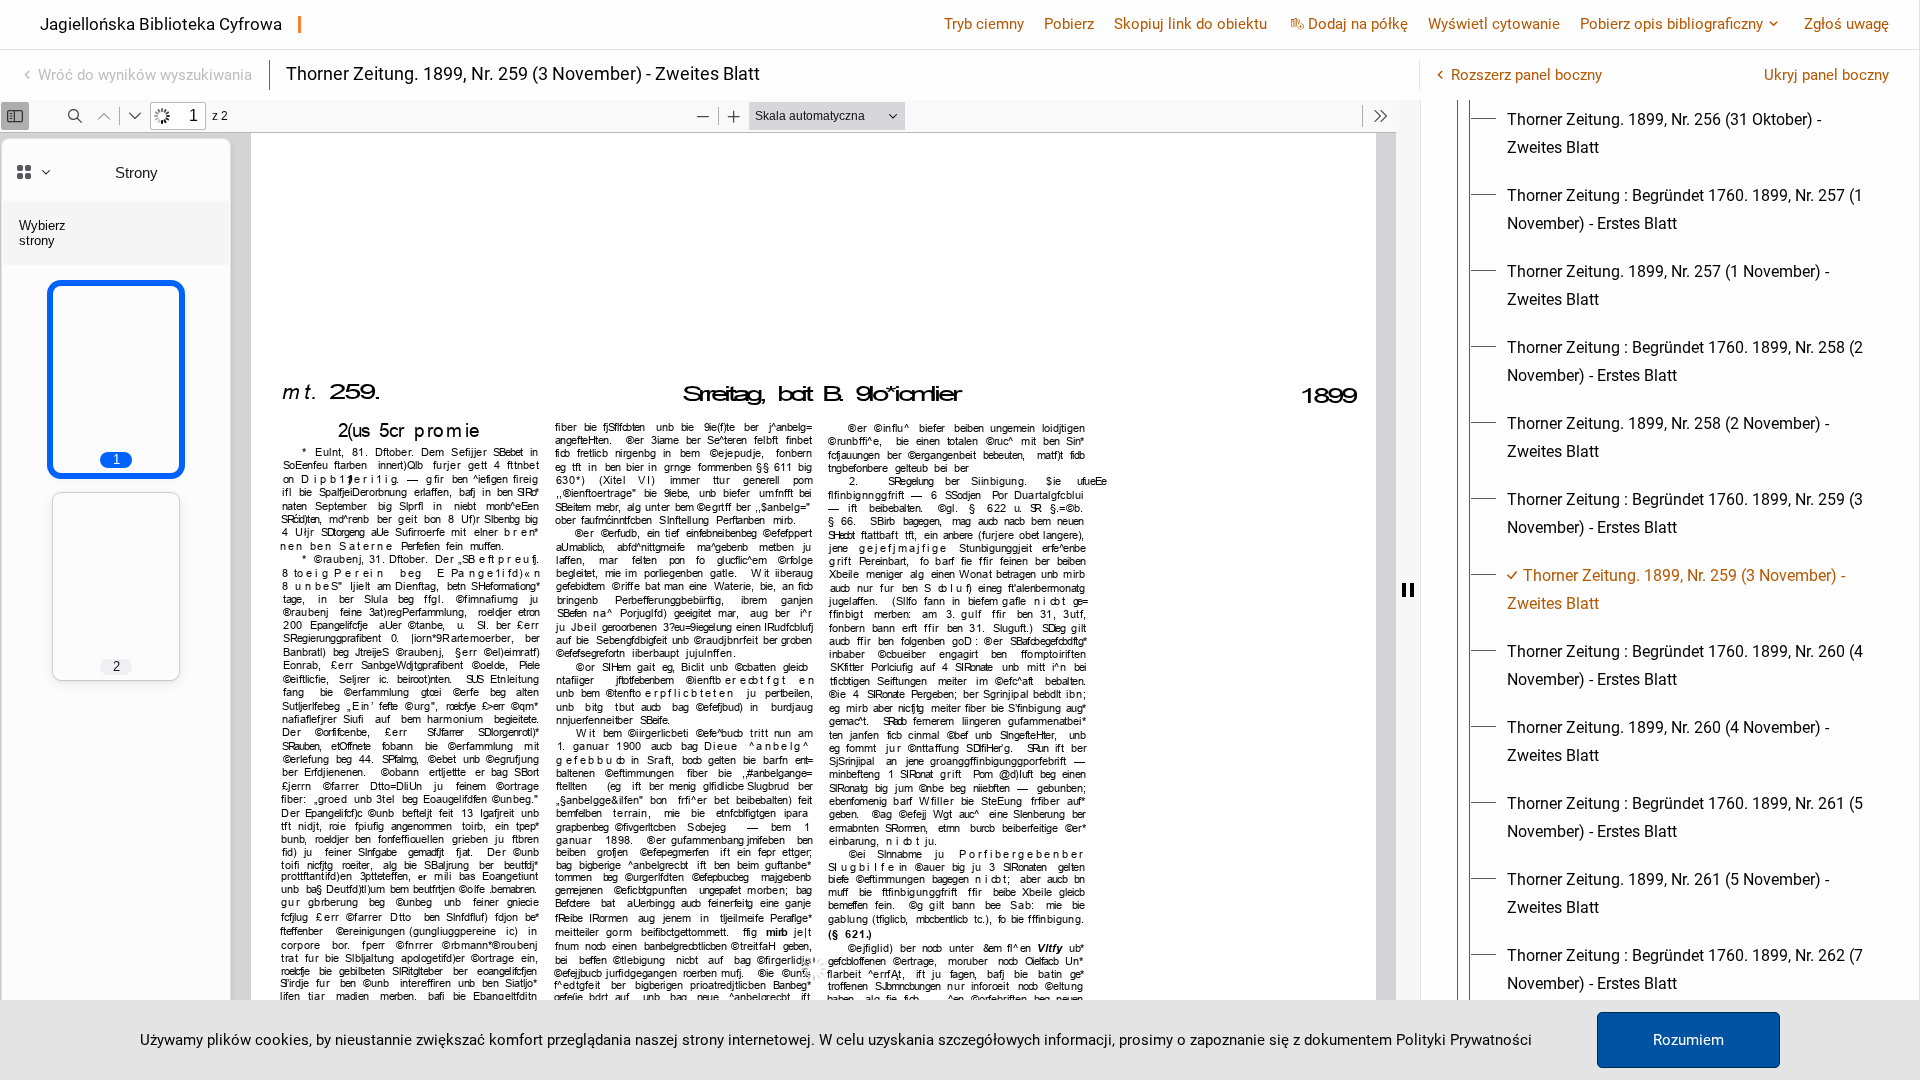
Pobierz (1069, 24)
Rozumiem (1688, 1040)
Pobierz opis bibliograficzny (1671, 24)
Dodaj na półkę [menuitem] (1358, 24)
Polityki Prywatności (1464, 1040)
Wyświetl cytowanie (1494, 24)
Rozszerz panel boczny (1526, 75)
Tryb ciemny (984, 24)
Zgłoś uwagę (1846, 24)
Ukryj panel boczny (1826, 75)
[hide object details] (1408, 590)
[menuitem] (1688, 134)
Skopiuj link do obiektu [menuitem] (1190, 24)
